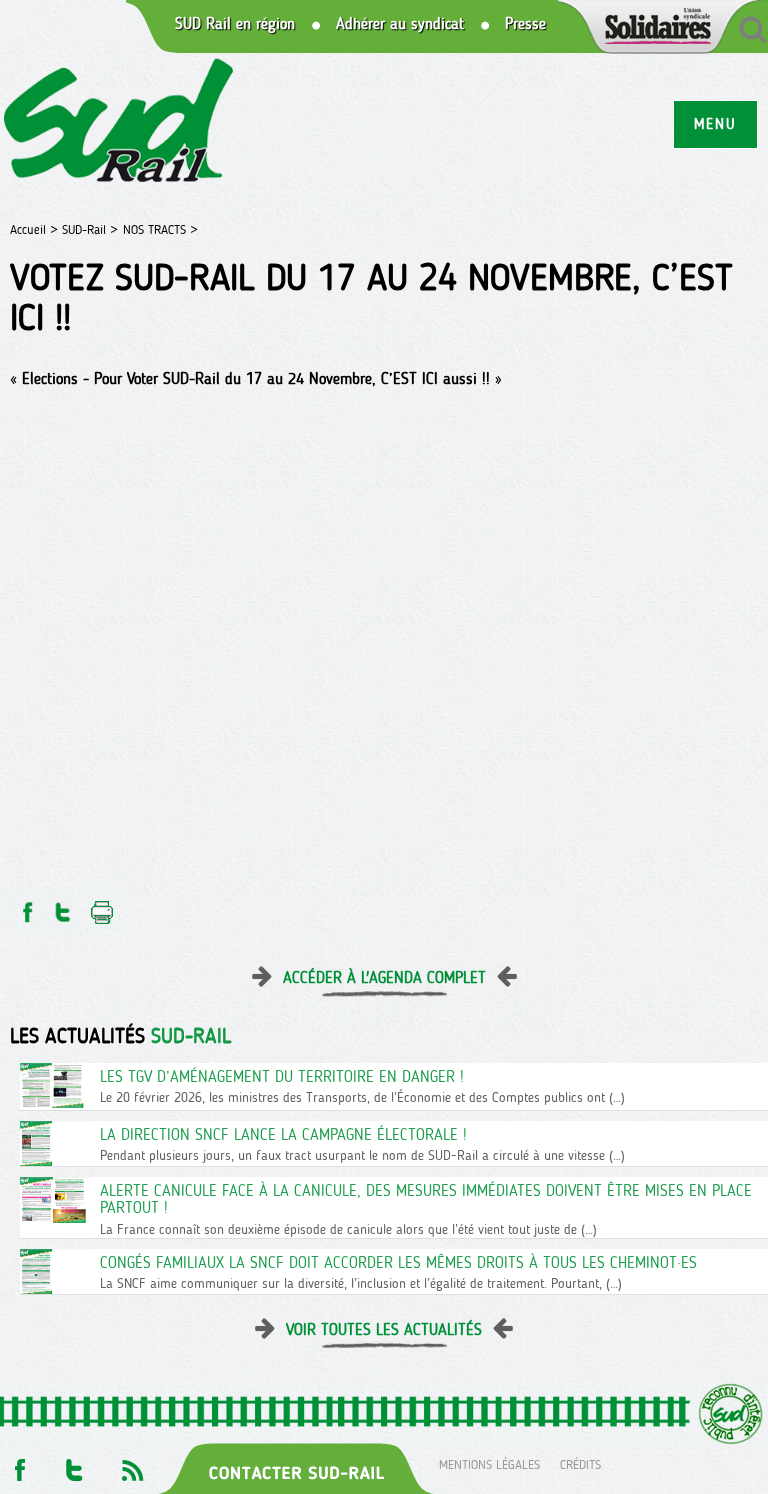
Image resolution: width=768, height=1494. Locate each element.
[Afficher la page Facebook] (18, 1464)
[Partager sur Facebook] (26, 906)
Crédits (580, 1464)
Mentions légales (489, 1464)
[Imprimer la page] (102, 906)
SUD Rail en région (235, 24)
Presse (525, 24)
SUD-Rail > (90, 229)
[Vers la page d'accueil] (119, 123)
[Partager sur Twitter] (63, 906)
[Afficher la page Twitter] (74, 1464)
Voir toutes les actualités (384, 1329)
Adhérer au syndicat (400, 24)
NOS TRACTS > (160, 229)
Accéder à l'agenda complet (384, 977)
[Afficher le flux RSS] (132, 1464)
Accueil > (36, 229)
